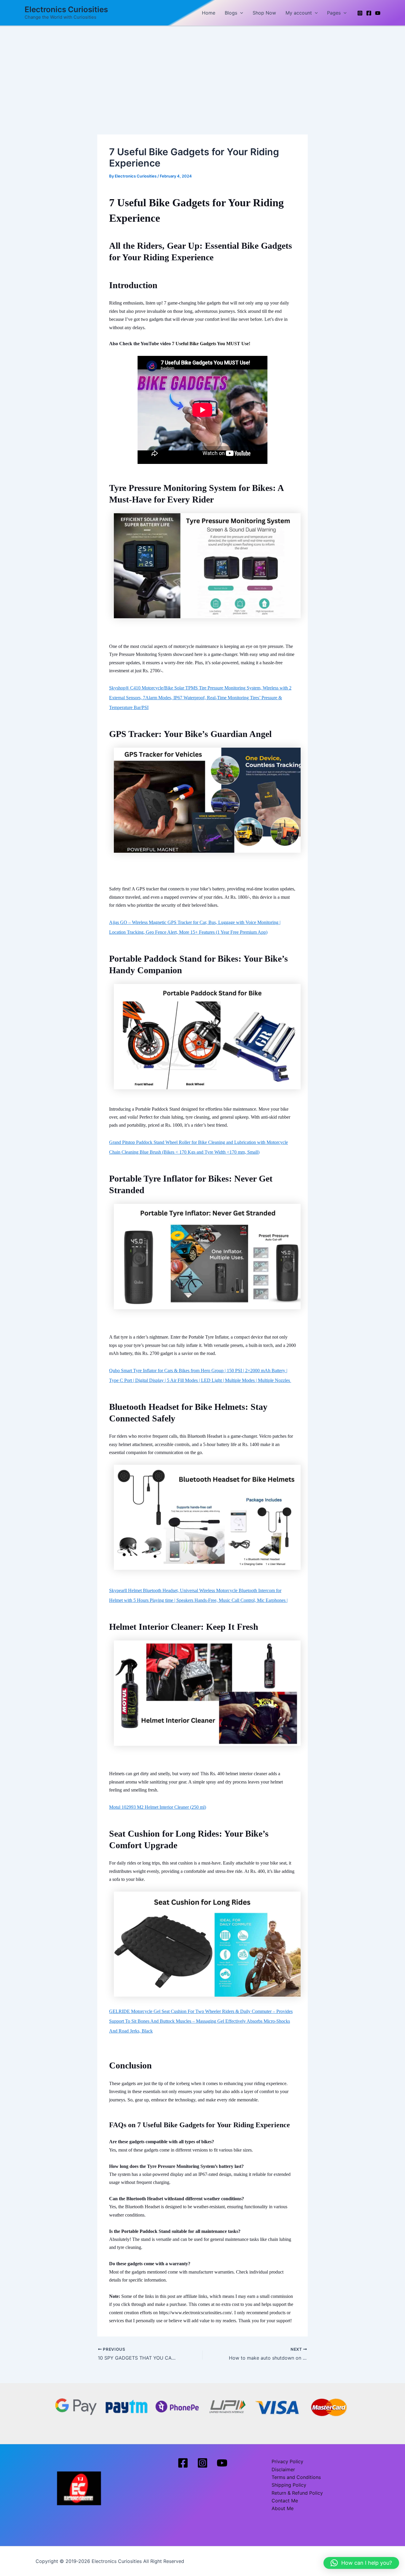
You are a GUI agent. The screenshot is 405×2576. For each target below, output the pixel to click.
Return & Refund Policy (297, 2493)
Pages (334, 13)
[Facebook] (369, 13)
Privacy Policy (287, 2461)
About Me (283, 2508)
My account (299, 13)
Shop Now (264, 13)
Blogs (231, 13)
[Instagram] (360, 13)
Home (209, 13)
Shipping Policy (289, 2485)
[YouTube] (378, 13)
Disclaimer (283, 2469)
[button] (240, 13)
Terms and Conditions (296, 2477)
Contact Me (285, 2501)
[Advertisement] (203, 71)
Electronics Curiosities (66, 9)
